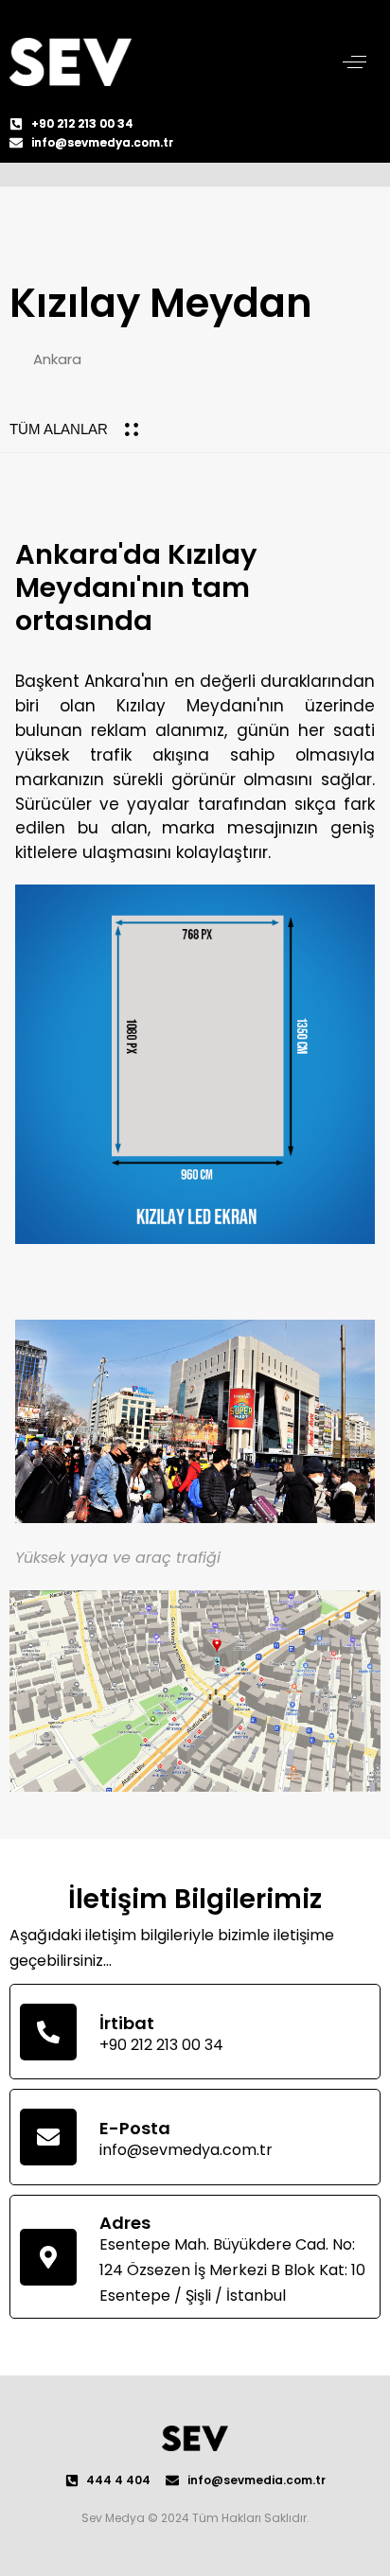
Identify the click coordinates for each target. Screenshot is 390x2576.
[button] (355, 62)
